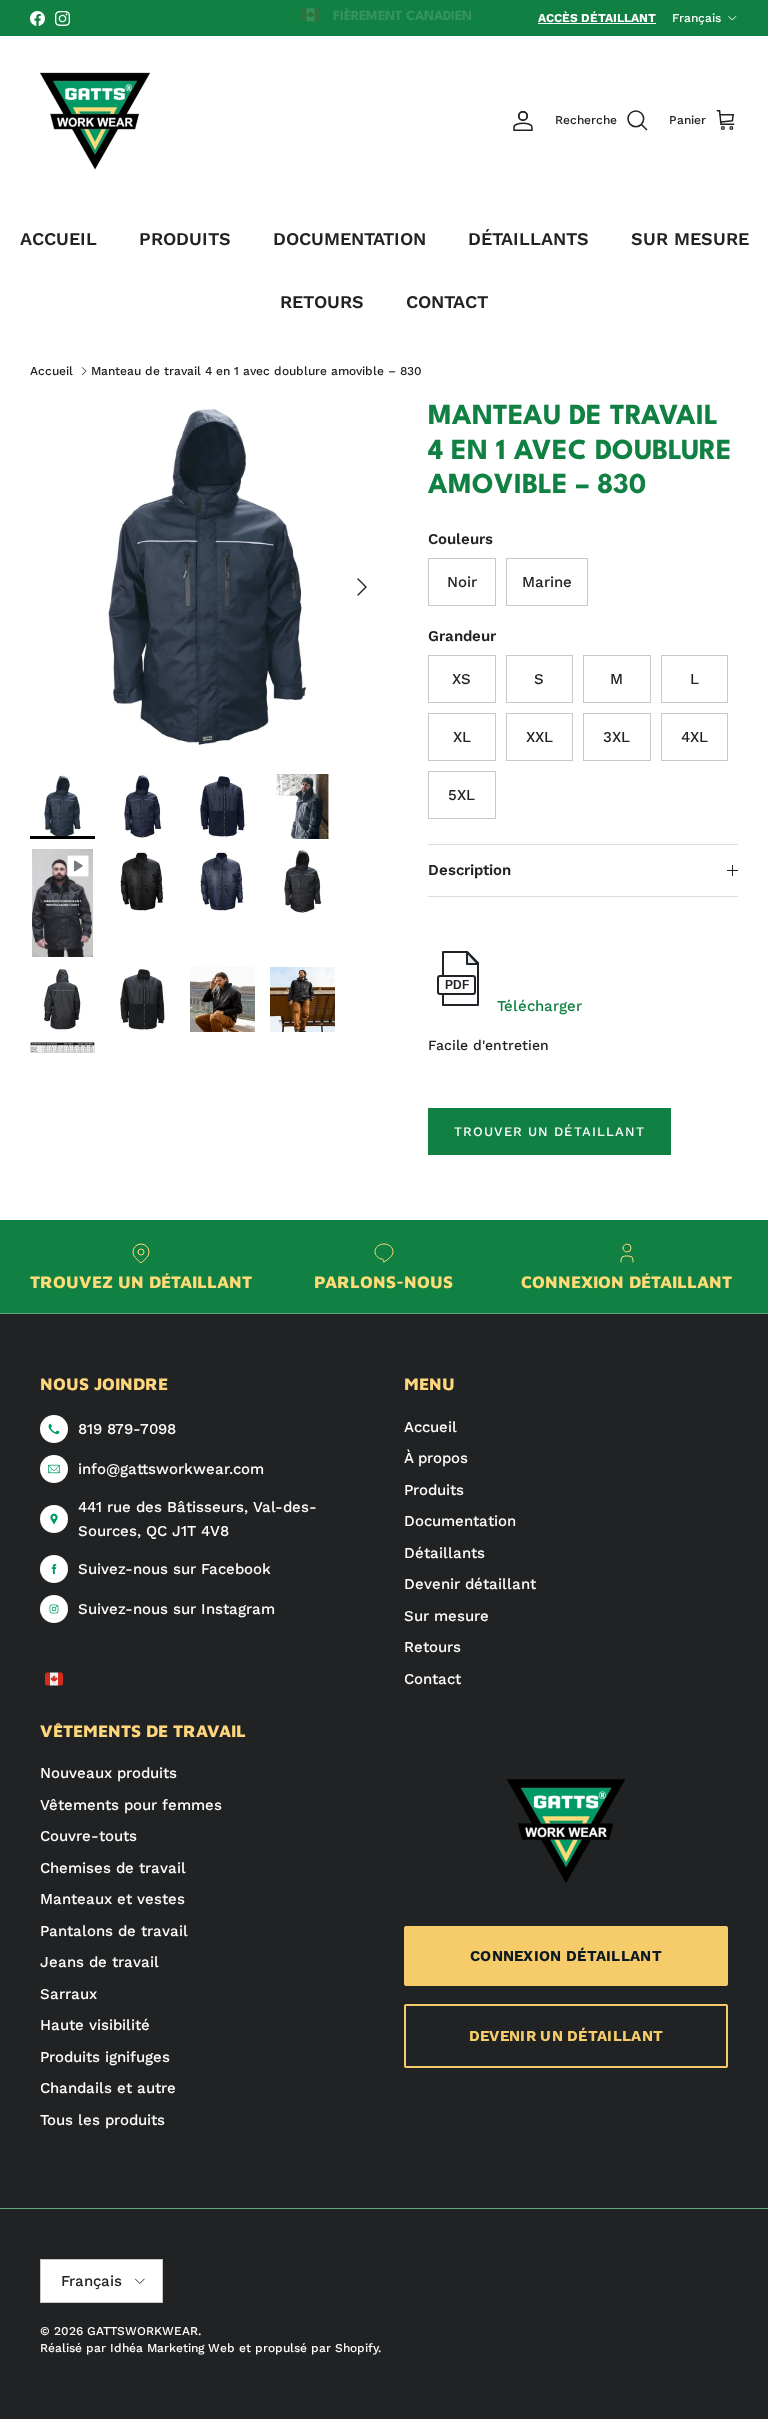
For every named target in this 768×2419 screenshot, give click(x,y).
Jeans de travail (99, 1962)
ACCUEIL (58, 238)
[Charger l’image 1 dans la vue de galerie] (207, 577)
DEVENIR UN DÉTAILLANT (566, 2036)
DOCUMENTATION (349, 238)
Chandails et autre (108, 2088)
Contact (432, 1679)
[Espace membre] (523, 121)
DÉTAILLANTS (528, 238)
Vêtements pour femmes (131, 1805)
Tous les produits (102, 2120)
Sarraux (68, 1994)
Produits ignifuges (105, 2057)
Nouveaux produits (108, 1773)
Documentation (460, 1521)
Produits (434, 1490)
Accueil (51, 371)
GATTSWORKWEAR (142, 2331)
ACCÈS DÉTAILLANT (597, 18)
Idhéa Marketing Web (172, 2348)
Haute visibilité (95, 2025)
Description (469, 870)
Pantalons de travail (114, 1931)
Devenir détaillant (470, 1584)
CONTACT (447, 301)
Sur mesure (446, 1616)
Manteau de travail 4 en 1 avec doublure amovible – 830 (256, 371)
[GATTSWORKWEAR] (95, 121)
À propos (436, 1458)
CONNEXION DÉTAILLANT (566, 1956)
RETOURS (322, 301)
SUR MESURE (690, 238)
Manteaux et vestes (112, 1899)
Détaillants (444, 1553)
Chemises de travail (113, 1868)
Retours (432, 1647)
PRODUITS (185, 238)
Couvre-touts (88, 1836)
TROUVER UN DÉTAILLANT (549, 1131)
